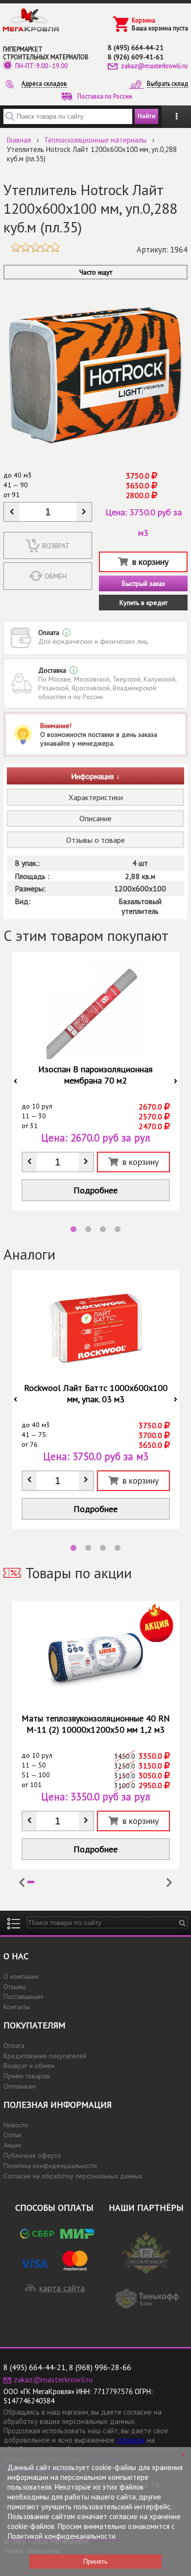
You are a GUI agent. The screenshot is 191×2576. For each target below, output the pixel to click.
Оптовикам (20, 2086)
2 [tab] (88, 1230)
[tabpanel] (96, 1081)
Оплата (14, 2046)
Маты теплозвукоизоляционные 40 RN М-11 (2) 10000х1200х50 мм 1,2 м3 (96, 1724)
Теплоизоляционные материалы (95, 140)
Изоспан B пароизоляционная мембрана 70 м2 (95, 1075)
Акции (12, 2145)
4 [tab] (118, 1230)
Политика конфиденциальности (50, 2166)
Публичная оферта (32, 2155)
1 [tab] (73, 1230)
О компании (21, 1976)
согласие (131, 2440)
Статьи (12, 2135)
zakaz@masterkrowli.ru (154, 66)
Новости (16, 2125)
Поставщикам (23, 1996)
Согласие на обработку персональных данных (73, 2176)
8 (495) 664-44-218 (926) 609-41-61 (136, 52)
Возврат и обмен (29, 2066)
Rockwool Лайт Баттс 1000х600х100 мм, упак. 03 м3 (96, 1393)
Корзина (143, 20)
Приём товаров (27, 2076)
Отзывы (15, 1987)
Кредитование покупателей (45, 2056)
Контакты (17, 2007)
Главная (19, 140)
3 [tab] (103, 1230)
